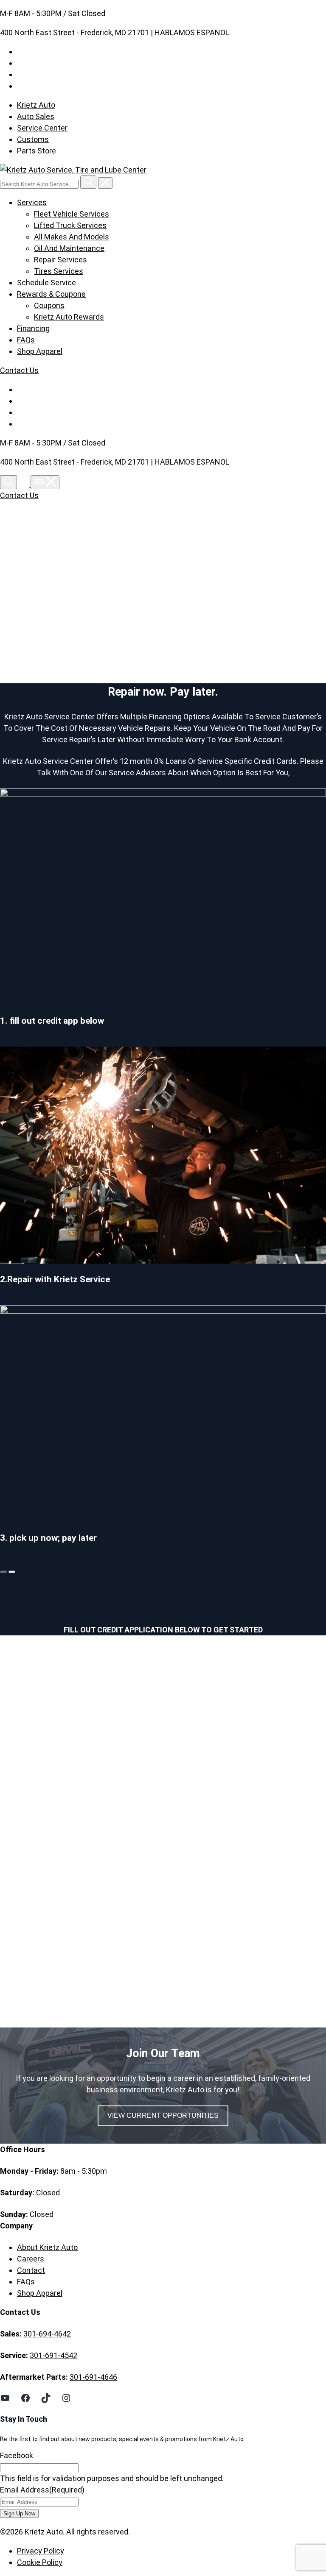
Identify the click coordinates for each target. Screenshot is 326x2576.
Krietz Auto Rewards (69, 317)
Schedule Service (46, 283)
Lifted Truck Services (70, 225)
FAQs (26, 340)
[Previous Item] (3, 1572)
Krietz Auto (36, 105)
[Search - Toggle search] (8, 482)
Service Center (42, 128)
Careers (31, 2259)
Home (35, 594)
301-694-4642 (47, 2334)
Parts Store (37, 151)
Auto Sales (36, 116)
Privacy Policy (41, 2551)
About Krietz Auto (47, 2247)
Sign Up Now (19, 2513)
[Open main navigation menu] (45, 482)
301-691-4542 (53, 2355)
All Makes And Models (72, 237)
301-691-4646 (93, 2377)
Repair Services (60, 260)
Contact (31, 2270)
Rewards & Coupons (51, 294)
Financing (33, 328)
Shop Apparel (40, 351)
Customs (33, 139)
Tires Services (59, 271)
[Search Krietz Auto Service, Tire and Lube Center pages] (88, 182)
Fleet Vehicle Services (72, 214)
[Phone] (25, 484)
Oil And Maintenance (69, 248)
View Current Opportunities (163, 2115)
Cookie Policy (40, 2562)
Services (32, 202)
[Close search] (105, 183)
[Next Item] (12, 1572)
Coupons (49, 305)
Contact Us (19, 370)
